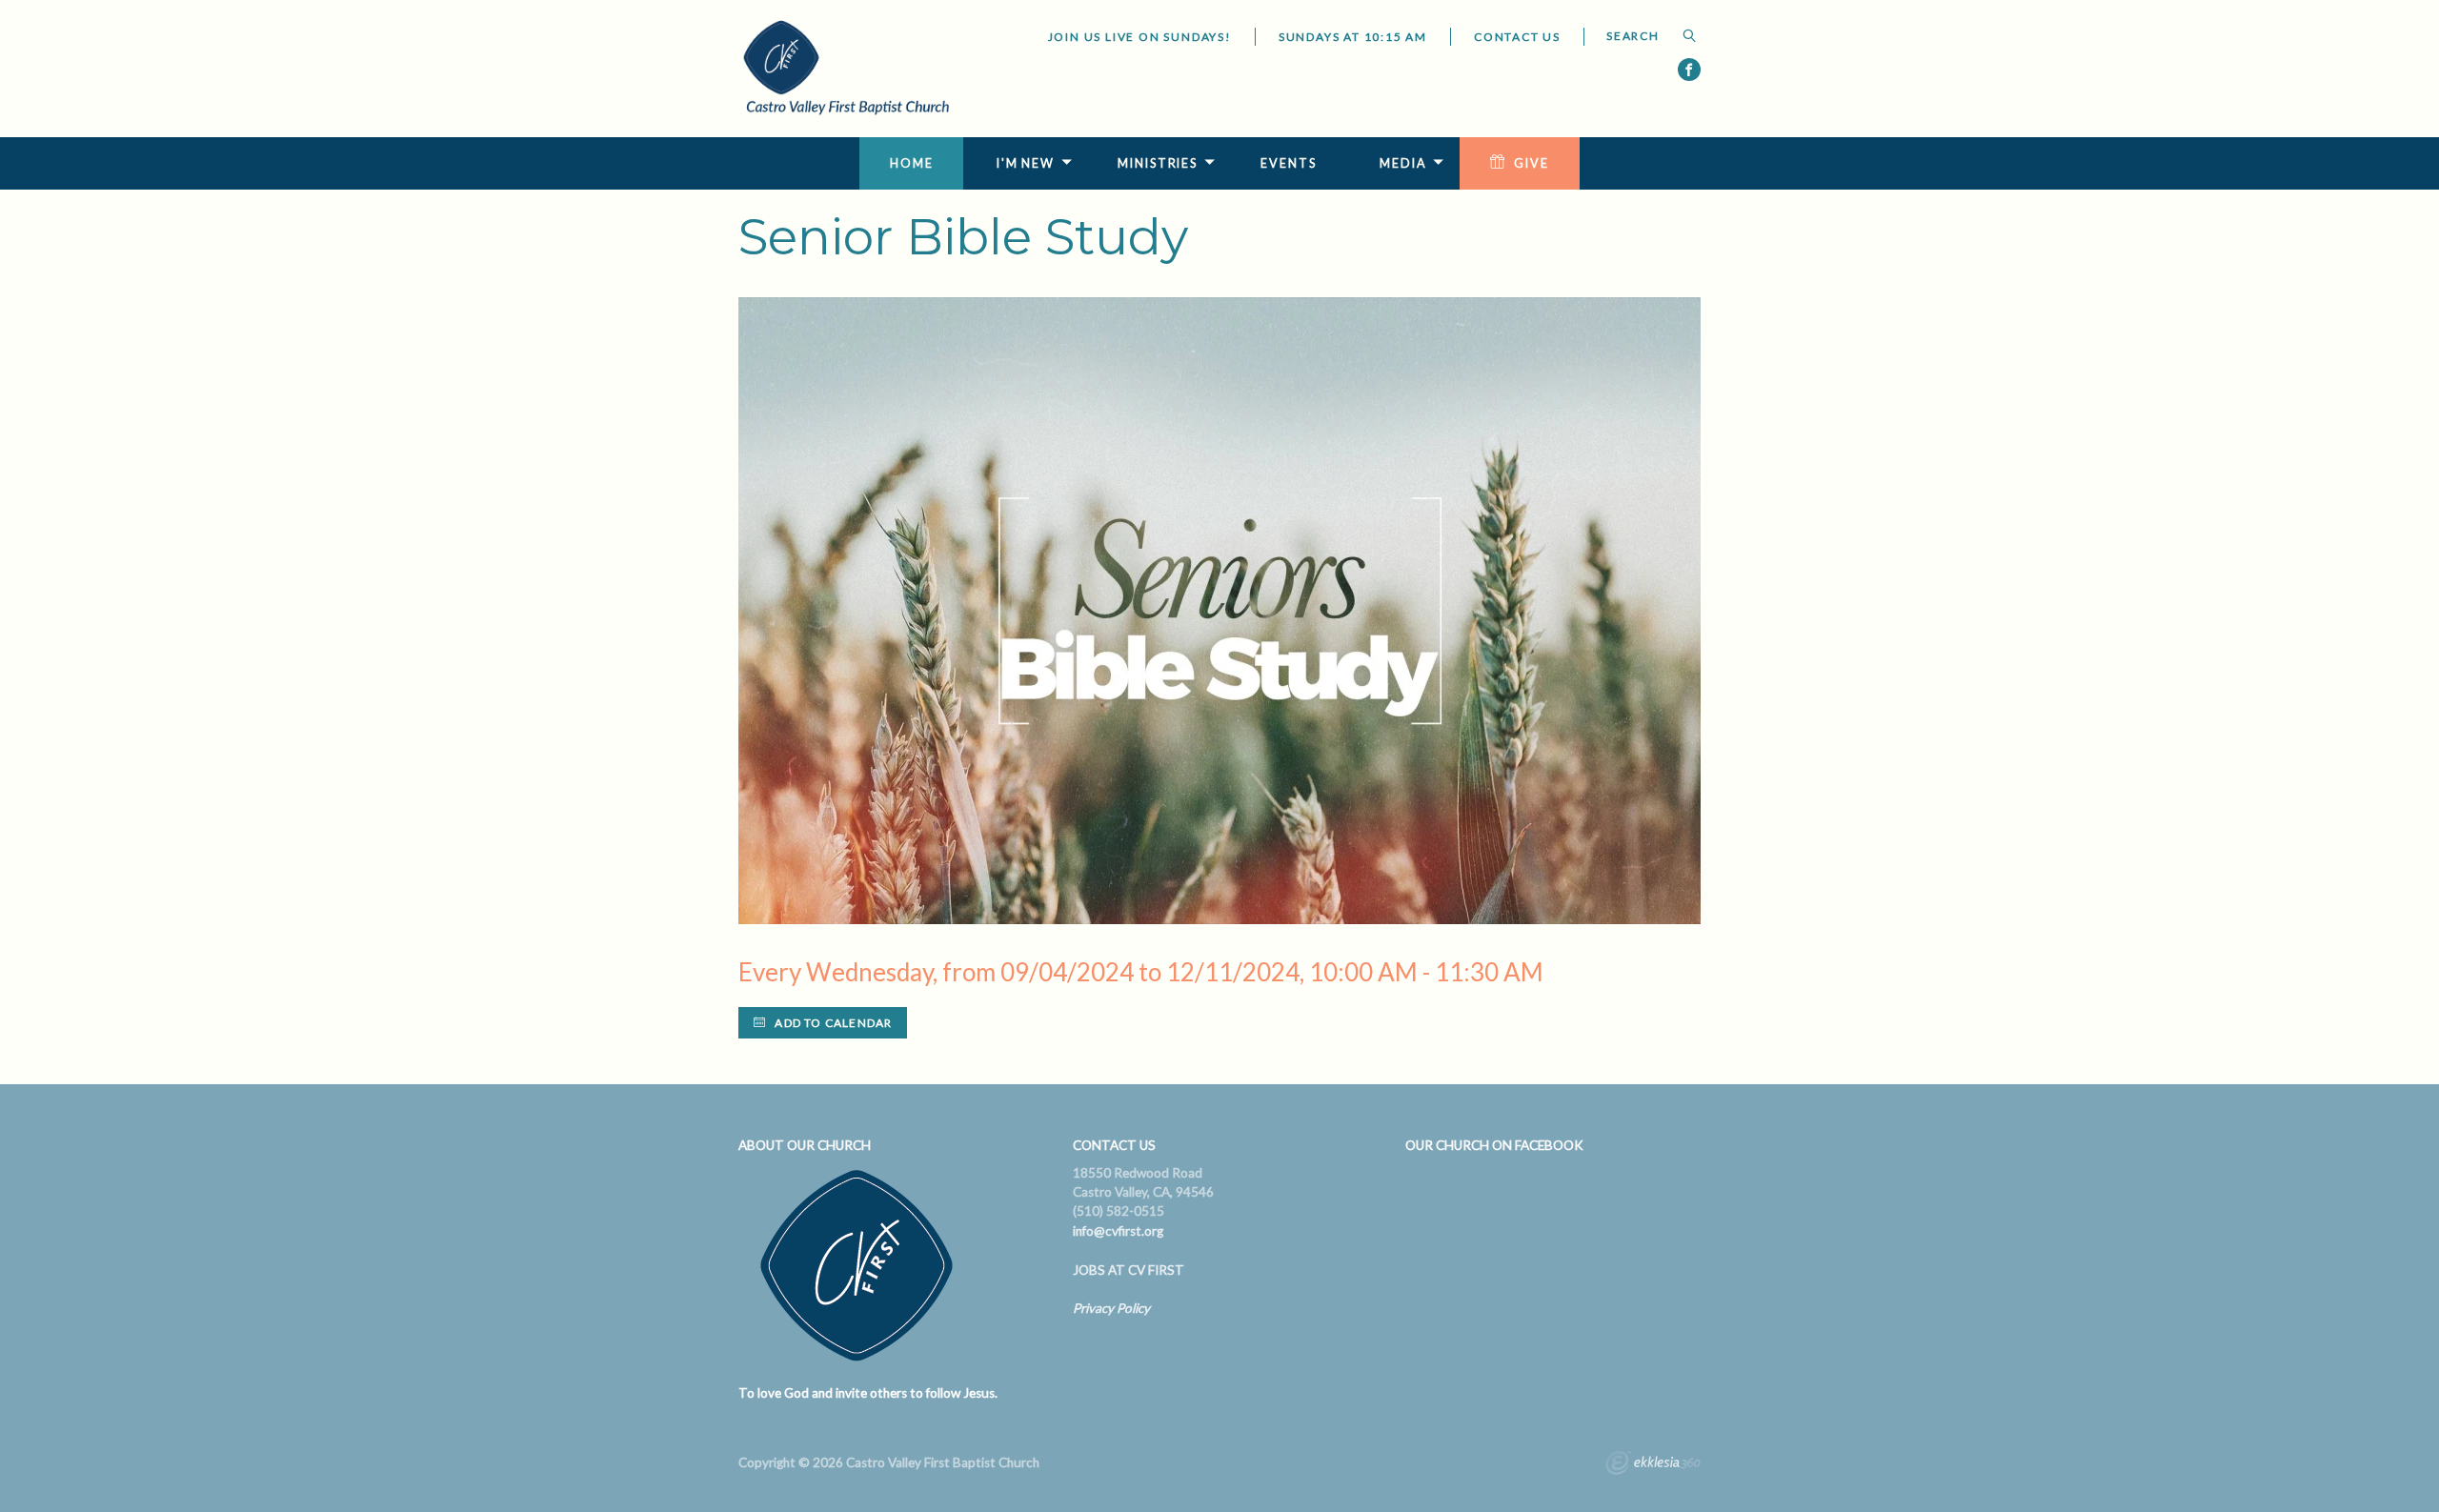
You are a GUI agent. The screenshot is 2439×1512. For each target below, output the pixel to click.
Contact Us (1517, 37)
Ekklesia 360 (1653, 1465)
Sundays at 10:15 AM (1353, 37)
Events (1288, 163)
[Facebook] (1689, 70)
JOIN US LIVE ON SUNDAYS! (1140, 37)
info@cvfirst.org (1118, 1231)
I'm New (1026, 163)
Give (1532, 163)
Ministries (1158, 163)
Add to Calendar (832, 1023)
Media (1403, 163)
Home (912, 163)
